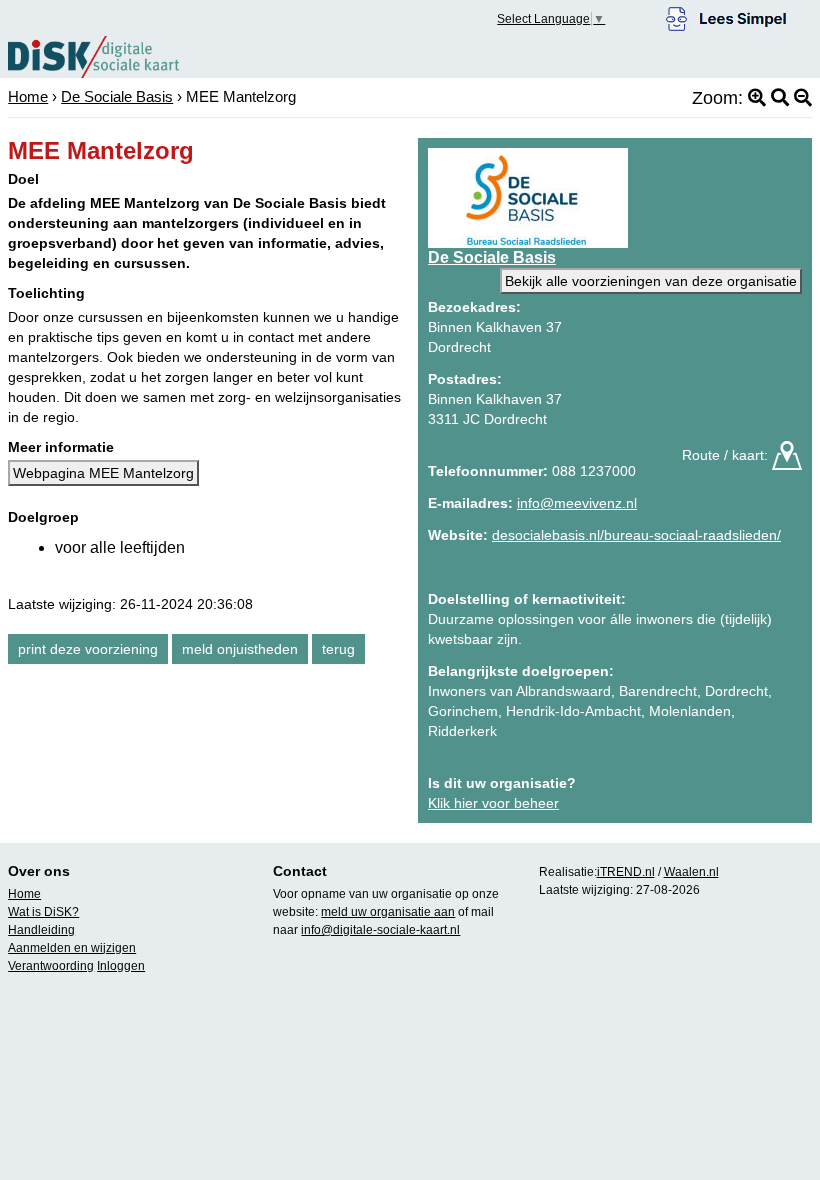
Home (28, 96)
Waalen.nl (691, 872)
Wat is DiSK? (43, 912)
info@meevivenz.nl (577, 503)
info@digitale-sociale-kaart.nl (380, 930)
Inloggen (121, 966)
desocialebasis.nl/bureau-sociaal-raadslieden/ (636, 535)
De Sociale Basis (117, 96)
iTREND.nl (626, 872)
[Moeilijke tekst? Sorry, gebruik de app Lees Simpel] (726, 16)
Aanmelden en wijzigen (72, 948)
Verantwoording (51, 966)
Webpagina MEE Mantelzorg (103, 473)
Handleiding (41, 930)
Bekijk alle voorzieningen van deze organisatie (651, 281)
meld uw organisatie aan (388, 912)
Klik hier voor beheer (493, 803)
